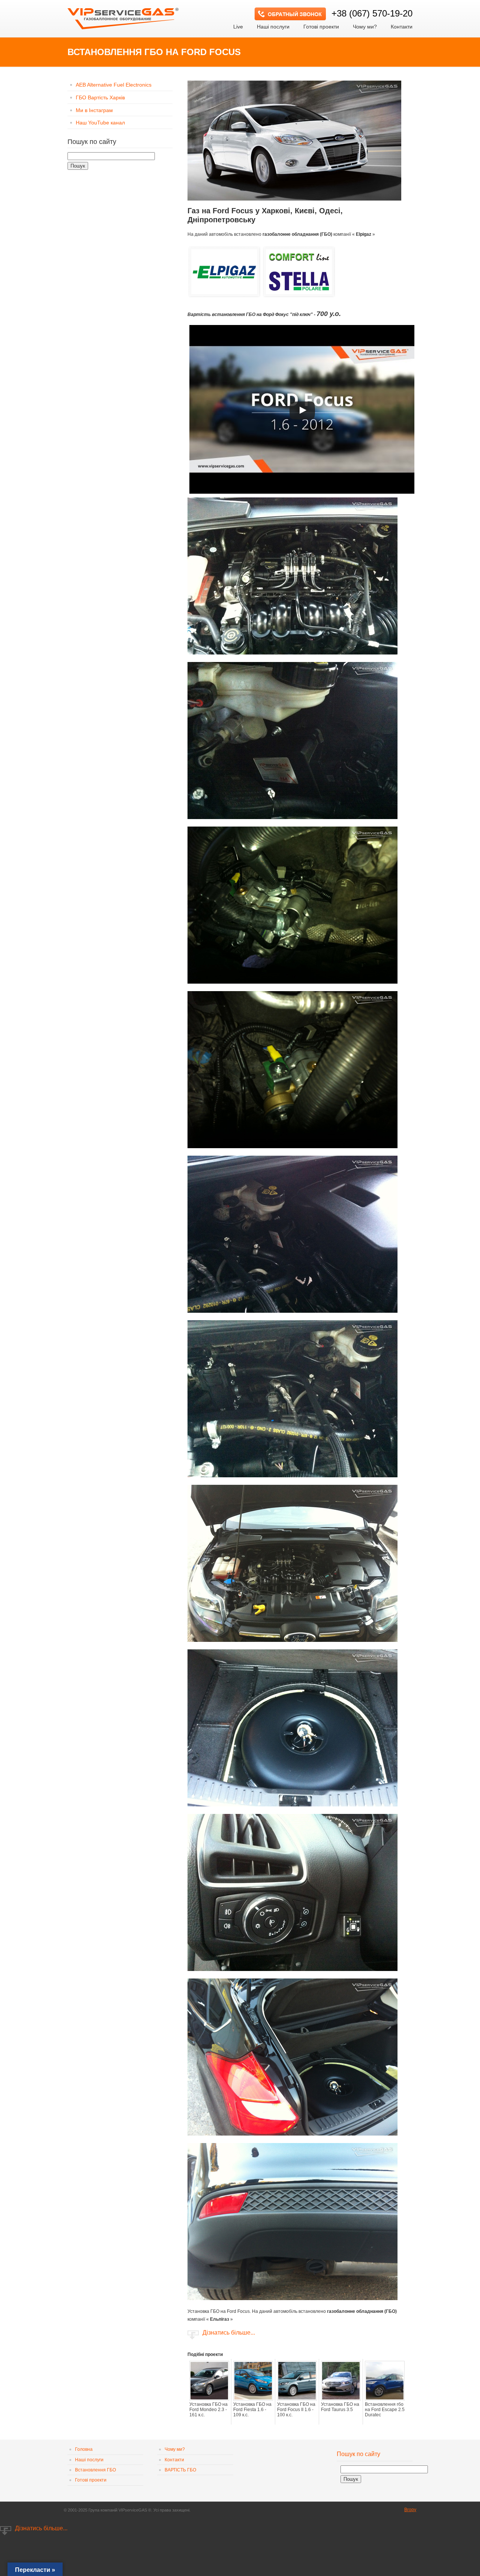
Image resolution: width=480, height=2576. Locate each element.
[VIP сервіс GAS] (124, 16)
